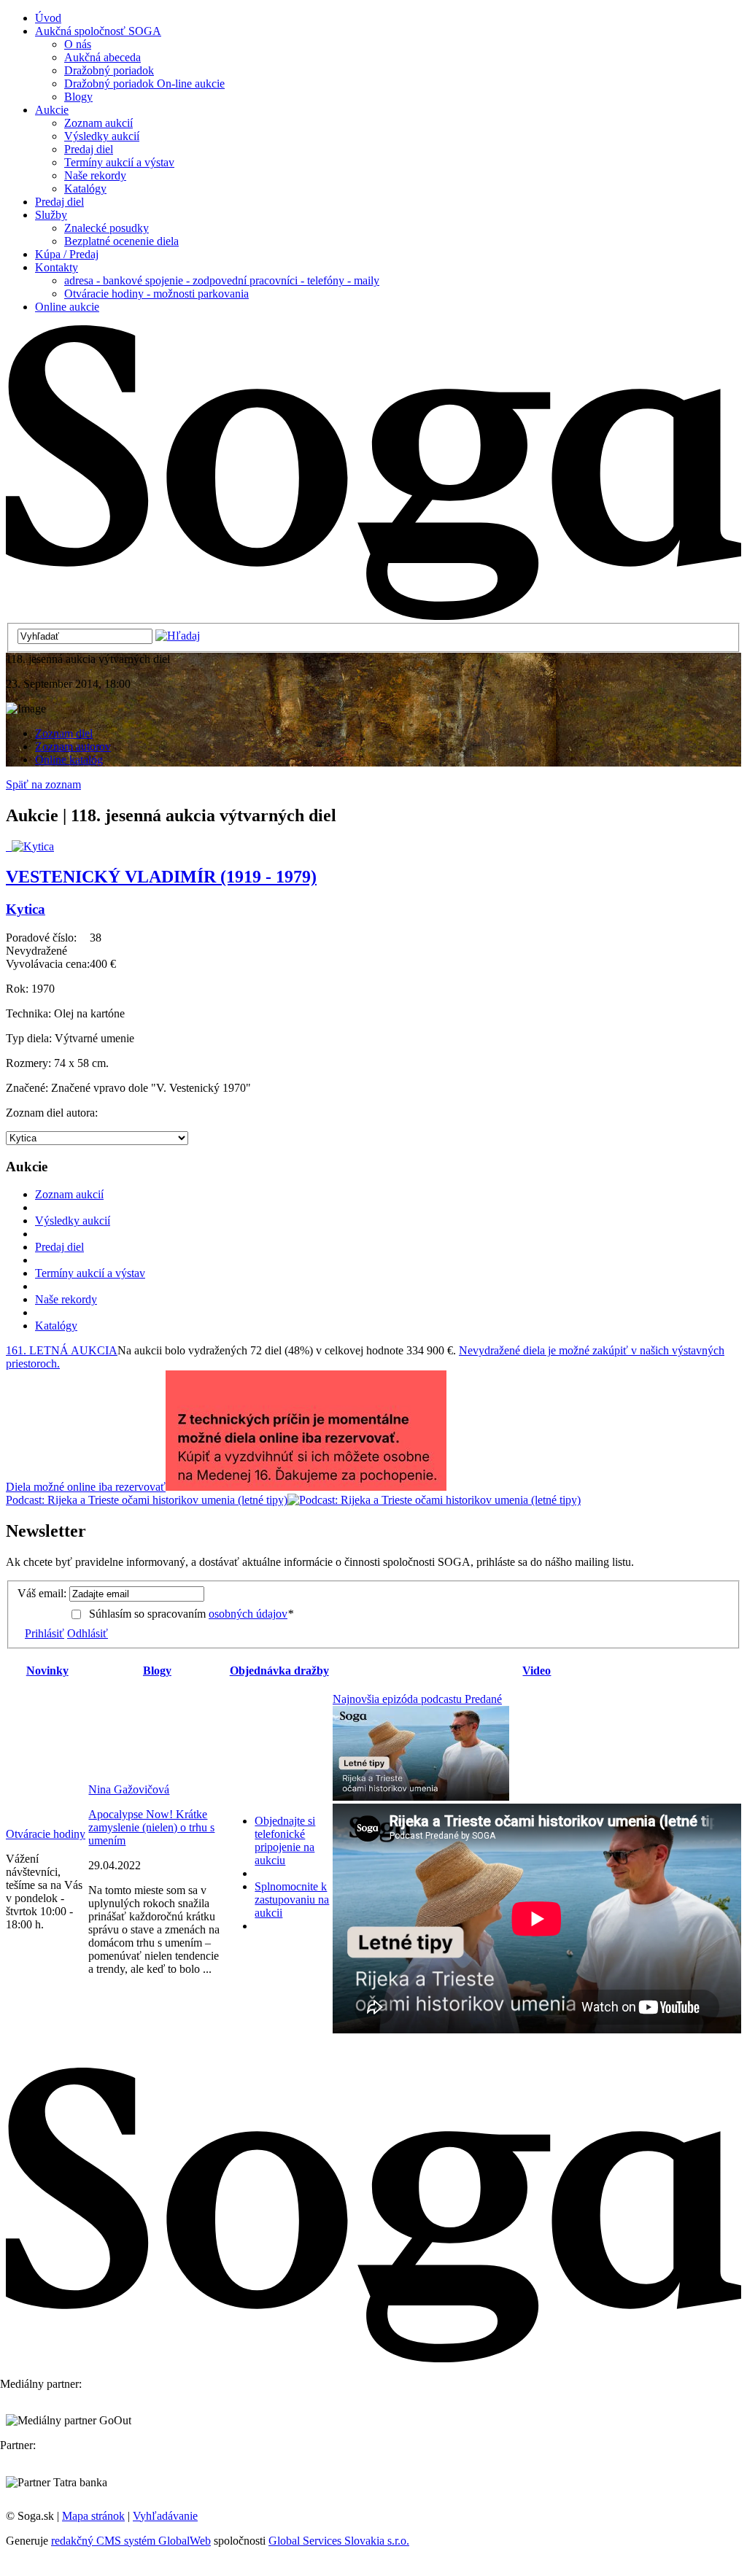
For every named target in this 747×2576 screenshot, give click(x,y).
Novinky (47, 1671)
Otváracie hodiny (46, 1834)
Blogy (157, 1671)
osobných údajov (248, 1614)
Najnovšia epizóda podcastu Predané (417, 1699)
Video (537, 1671)
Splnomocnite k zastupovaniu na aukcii (292, 1900)
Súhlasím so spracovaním (191, 1614)
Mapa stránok (93, 2516)
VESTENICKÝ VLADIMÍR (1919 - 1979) (161, 877)
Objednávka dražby (279, 1671)
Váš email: (42, 1593)
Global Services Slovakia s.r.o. (339, 2541)
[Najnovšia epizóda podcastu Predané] (421, 1797)
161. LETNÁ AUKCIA (62, 1350)
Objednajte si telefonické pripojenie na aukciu (285, 1840)
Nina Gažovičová (129, 1789)
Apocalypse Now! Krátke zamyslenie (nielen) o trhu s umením (151, 1827)
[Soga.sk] (373, 616)
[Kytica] (30, 846)
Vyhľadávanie (165, 2516)
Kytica (26, 909)
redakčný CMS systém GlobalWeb (131, 2541)
